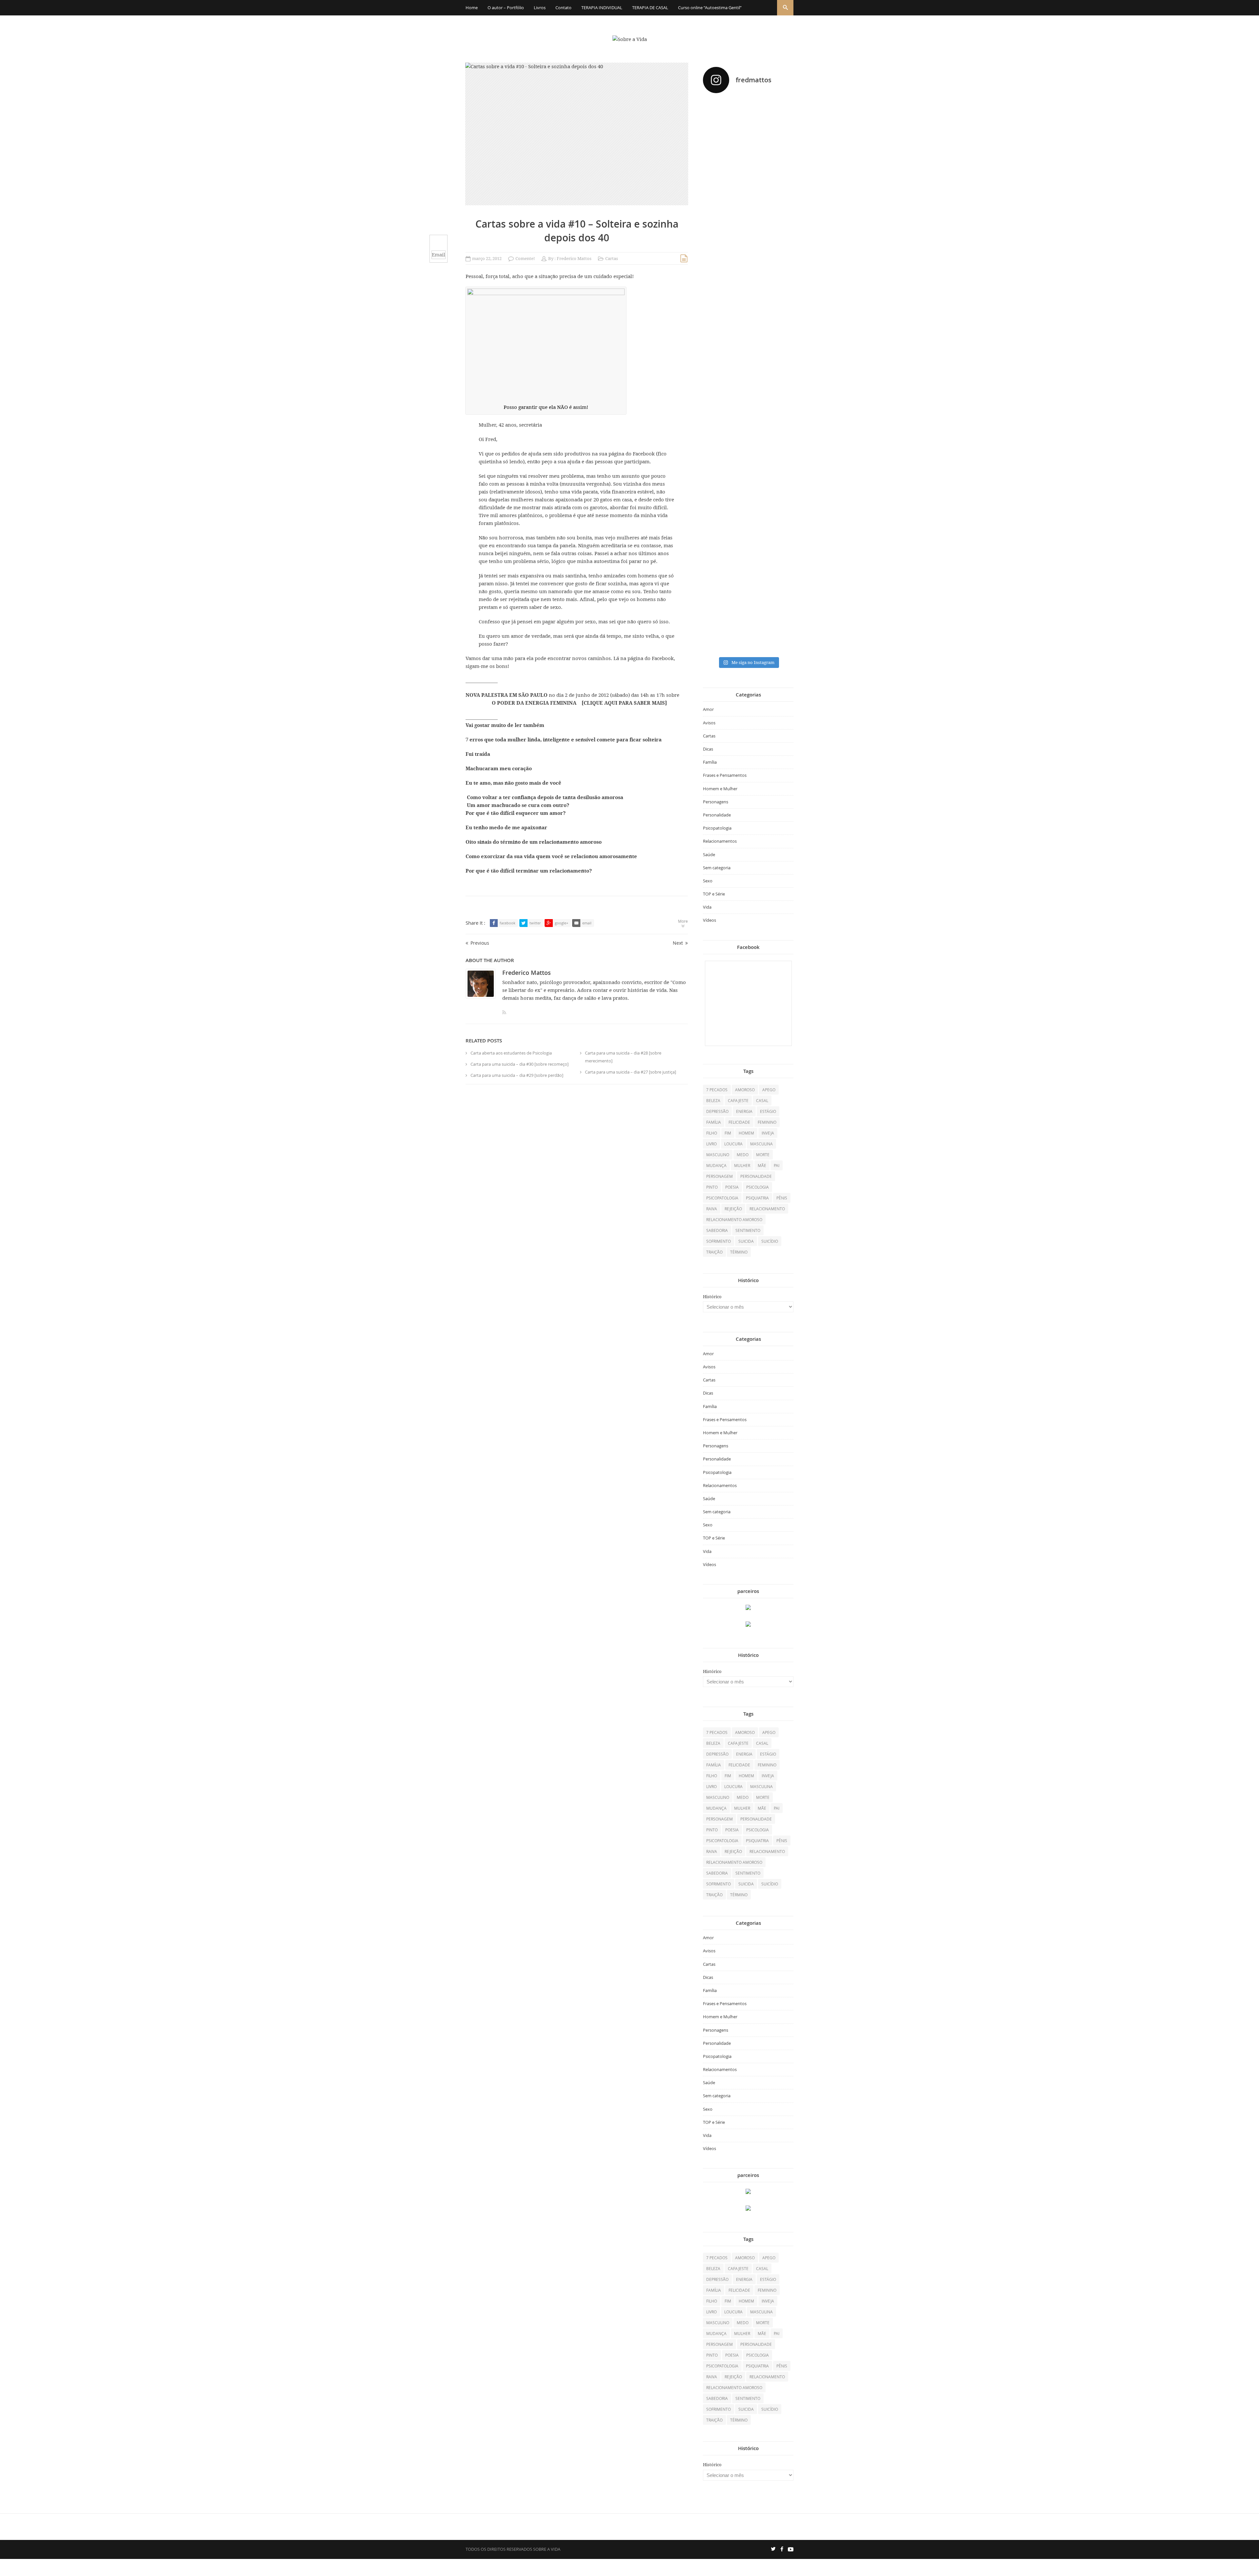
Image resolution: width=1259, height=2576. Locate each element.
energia (744, 1111)
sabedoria (717, 1230)
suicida (746, 1241)
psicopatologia (722, 1198)
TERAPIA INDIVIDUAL (602, 8)
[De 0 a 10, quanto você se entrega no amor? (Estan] (717, 177)
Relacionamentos (720, 841)
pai (777, 1165)
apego (769, 1090)
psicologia (758, 1187)
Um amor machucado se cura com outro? (517, 805)
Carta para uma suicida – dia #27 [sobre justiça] (630, 1072)
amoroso (745, 1090)
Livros (540, 8)
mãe (762, 1165)
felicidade (739, 1122)
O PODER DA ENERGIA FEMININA (535, 703)
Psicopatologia (717, 828)
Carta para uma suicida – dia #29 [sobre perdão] (517, 1075)
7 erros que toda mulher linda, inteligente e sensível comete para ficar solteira (564, 740)
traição (714, 1252)
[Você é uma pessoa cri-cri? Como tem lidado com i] (779, 503)
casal (762, 1100)
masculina (761, 1144)
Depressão (717, 1111)
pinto (712, 1187)
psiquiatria (757, 1198)
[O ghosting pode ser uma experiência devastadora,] (717, 321)
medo (743, 1155)
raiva (712, 1209)
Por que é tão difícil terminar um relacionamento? (529, 871)
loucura (733, 1144)
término (739, 1252)
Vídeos (709, 920)
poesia (732, 1187)
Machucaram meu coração (499, 769)
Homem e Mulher (720, 789)
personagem (719, 1176)
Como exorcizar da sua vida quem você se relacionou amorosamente (551, 856)
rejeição (733, 1209)
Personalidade (717, 815)
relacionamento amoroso (734, 1219)
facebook (508, 923)
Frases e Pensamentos (725, 775)
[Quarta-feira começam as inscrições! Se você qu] (779, 160)
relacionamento (767, 1209)
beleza (713, 1100)
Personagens (716, 802)
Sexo (708, 881)
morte (763, 1155)
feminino (767, 1122)
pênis (782, 1198)
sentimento (748, 1230)
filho (712, 1133)
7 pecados (717, 1090)
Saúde (709, 855)
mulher (742, 1165)
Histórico (712, 1297)
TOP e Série (714, 894)
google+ (561, 923)
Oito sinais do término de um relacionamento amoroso (534, 842)
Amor (708, 709)
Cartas (612, 259)
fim (728, 1133)
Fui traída (478, 754)
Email (439, 255)
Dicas (708, 749)
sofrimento (719, 1241)
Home (472, 8)
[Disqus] (577, 1179)
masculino (718, 1155)
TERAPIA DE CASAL (650, 8)
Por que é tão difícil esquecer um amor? (516, 813)
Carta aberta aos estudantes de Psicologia (511, 1053)
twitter (535, 923)
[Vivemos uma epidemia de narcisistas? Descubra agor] (717, 500)
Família (710, 762)
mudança (716, 1165)
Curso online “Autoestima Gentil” (710, 8)
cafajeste (738, 1100)
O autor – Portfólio (506, 8)
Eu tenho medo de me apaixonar (506, 828)
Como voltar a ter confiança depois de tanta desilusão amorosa (544, 797)
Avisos (709, 723)
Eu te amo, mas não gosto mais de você (513, 783)
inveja (768, 1133)
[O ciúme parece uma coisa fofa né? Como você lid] (779, 345)
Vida (707, 907)
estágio (768, 1111)
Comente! (525, 259)
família (714, 1122)
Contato (563, 8)
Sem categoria (717, 868)
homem (746, 1133)
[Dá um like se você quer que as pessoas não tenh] (748, 129)
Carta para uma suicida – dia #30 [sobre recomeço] (520, 1064)
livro (711, 1144)
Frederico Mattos (574, 259)
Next (678, 943)
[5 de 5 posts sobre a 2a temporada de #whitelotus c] (748, 545)
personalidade (756, 1176)
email (587, 923)
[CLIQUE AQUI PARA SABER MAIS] (624, 703)
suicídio (770, 1241)
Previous (480, 943)
